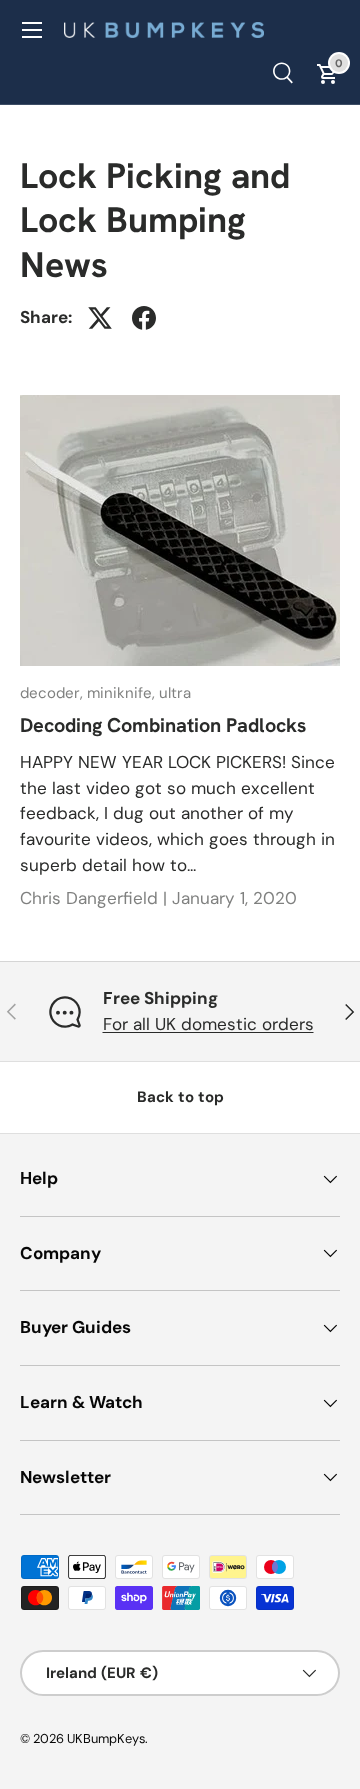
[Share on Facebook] (144, 318)
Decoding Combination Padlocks (163, 725)
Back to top (180, 1097)
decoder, (53, 693)
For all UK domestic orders (208, 1024)
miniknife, (123, 693)
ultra (175, 693)
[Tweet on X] (100, 318)
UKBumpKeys (106, 1738)
